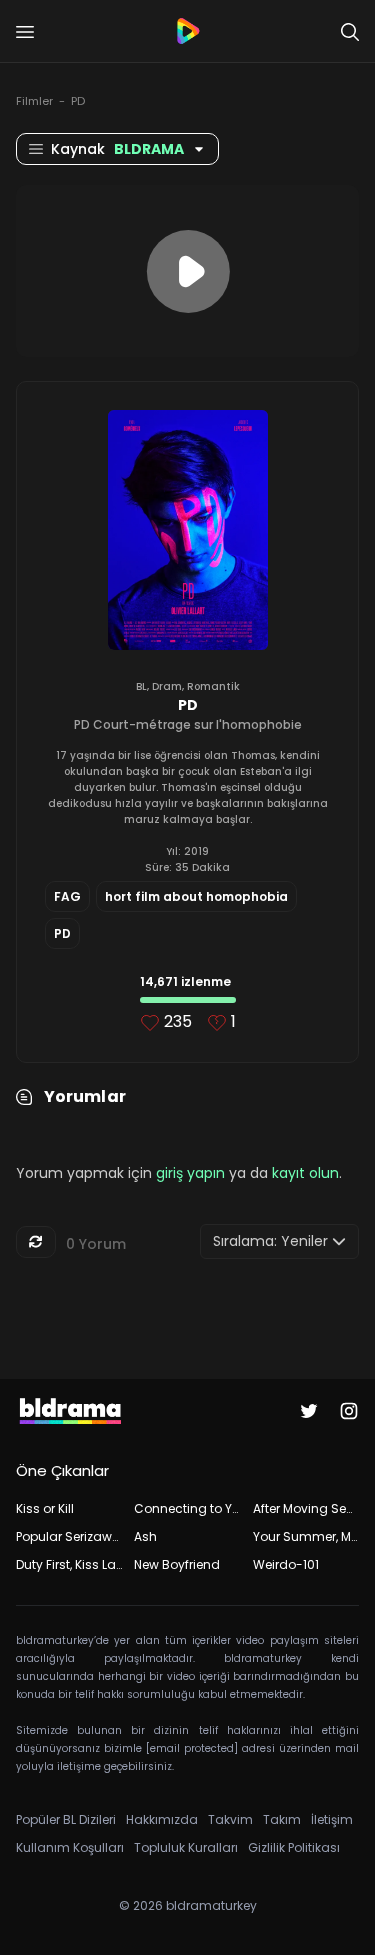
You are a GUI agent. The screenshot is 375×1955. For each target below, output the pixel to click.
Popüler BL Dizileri (66, 1819)
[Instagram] (349, 1411)
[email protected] (192, 1748)
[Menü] (25, 32)
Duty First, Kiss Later (69, 1564)
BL (141, 686)
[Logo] (187, 31)
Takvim (230, 1819)
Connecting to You (187, 1508)
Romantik (213, 686)
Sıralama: (270, 1241)
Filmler (34, 101)
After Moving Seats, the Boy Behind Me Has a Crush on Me (306, 1508)
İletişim (332, 1819)
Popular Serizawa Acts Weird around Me (69, 1536)
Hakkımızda (162, 1819)
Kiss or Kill (45, 1508)
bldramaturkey (211, 1905)
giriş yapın (190, 1173)
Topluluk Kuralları (186, 1847)
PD (78, 101)
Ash (145, 1536)
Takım (282, 1819)
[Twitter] (309, 1411)
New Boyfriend (177, 1564)
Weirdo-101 (286, 1564)
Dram (167, 686)
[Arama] (350, 32)
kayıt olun (305, 1173)
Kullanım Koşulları (70, 1847)
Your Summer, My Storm (306, 1536)
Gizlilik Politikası (294, 1847)
